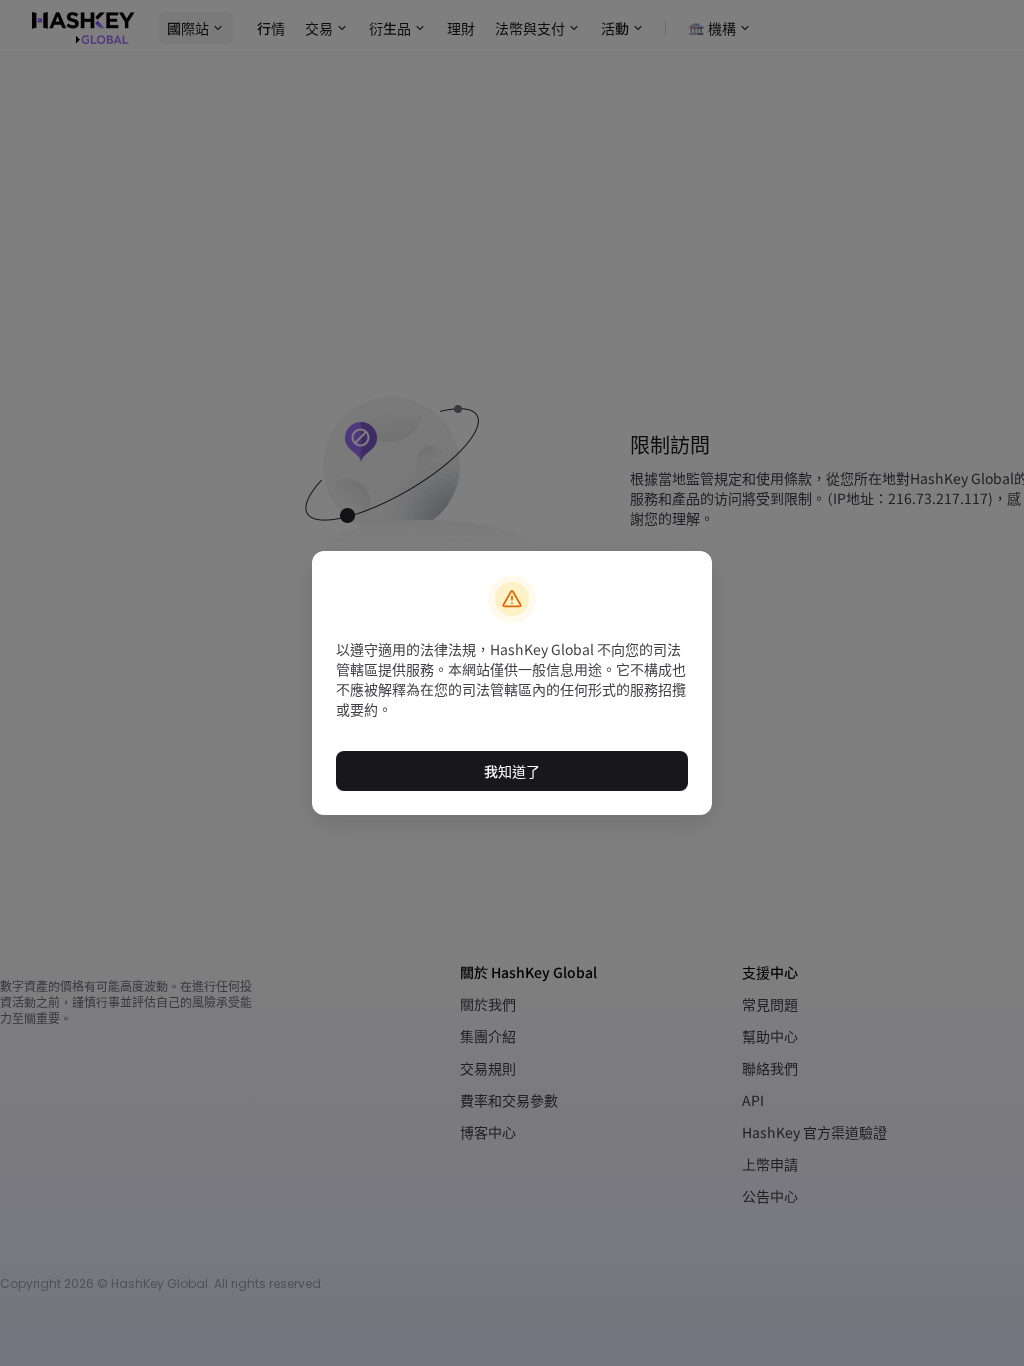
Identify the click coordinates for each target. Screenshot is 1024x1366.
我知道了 (512, 771)
